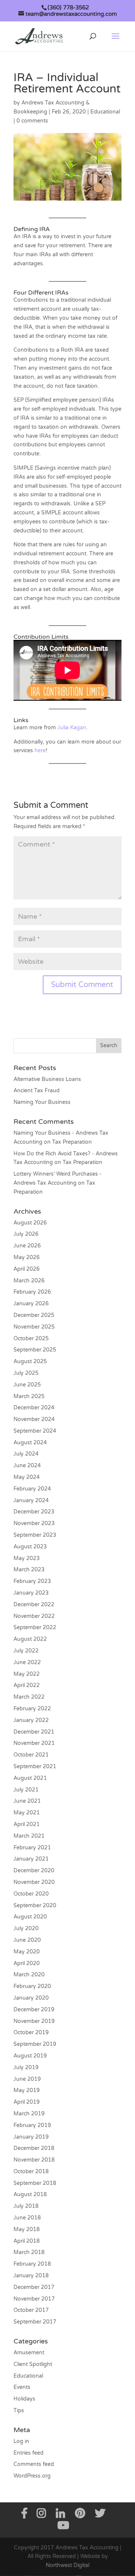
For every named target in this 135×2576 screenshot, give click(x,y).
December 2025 (34, 1315)
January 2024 (31, 1500)
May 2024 (27, 1477)
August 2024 (30, 1443)
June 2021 (27, 1801)
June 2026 (27, 1246)
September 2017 (35, 2322)
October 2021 (31, 1755)
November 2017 (34, 2299)
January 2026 (31, 1304)
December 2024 (34, 1408)
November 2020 (34, 1882)
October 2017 (31, 2310)
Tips (19, 2410)
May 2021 (27, 1813)
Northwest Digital (67, 2565)
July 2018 (26, 2206)
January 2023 (31, 1593)
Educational (105, 112)
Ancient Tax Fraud (37, 1091)
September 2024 (35, 1431)
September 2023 (35, 1535)
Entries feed (28, 2453)
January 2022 (31, 1720)
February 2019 (32, 2125)
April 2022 (27, 1685)
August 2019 (30, 2056)
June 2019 (27, 2079)
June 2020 (27, 1940)
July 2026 (26, 1234)
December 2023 (34, 1512)
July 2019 (26, 2067)
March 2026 (29, 1281)
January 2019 (31, 2137)
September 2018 (35, 2183)
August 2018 (30, 2194)
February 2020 (32, 1986)
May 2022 (27, 1674)
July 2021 (26, 1790)
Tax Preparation (72, 1142)
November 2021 (34, 1743)
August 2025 (30, 1361)
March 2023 (29, 1570)
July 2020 (26, 1928)
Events (22, 2387)
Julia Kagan (72, 728)
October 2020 (31, 1894)
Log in (21, 2441)
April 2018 (27, 2241)
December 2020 (34, 1871)
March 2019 (29, 2114)
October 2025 (31, 1339)
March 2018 (29, 2252)
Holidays (24, 2399)
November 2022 (34, 1616)
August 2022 (30, 1639)
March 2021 (29, 1836)
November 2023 (34, 1523)
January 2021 (31, 1859)
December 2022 (34, 1605)
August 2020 (30, 1917)
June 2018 (27, 2218)
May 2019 (27, 2090)
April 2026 (27, 1269)
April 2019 (27, 2102)
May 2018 (27, 2229)
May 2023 (27, 1558)
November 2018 (34, 2160)
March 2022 (29, 1697)
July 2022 (26, 1651)
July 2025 (26, 1373)
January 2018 (31, 2276)
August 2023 (30, 1547)
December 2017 (34, 2287)
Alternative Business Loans (47, 1079)
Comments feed (34, 2464)
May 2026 (27, 1257)
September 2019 (35, 2044)
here (40, 751)
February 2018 (32, 2264)
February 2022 (32, 1709)
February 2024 (32, 1489)
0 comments (32, 121)
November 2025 (34, 1327)
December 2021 (34, 1732)
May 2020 (27, 1952)
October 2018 (31, 2172)
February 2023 (32, 1581)
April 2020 (27, 1963)
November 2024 (34, 1419)
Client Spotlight (33, 2364)
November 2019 (34, 2021)
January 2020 (31, 1998)
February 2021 (32, 1848)
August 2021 (30, 1778)
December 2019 (34, 2010)
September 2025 (35, 1350)
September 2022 (35, 1627)
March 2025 (29, 1396)
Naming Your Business (42, 1102)
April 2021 (27, 1824)
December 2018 (34, 2148)
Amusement (29, 2353)
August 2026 (30, 1223)
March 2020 (29, 1975)
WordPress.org (32, 2476)
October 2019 (31, 2033)
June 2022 (27, 1662)
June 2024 (27, 1466)
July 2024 (26, 1454)
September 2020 (35, 1906)
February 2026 (32, 1292)
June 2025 (27, 1385)
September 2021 (35, 1766)
